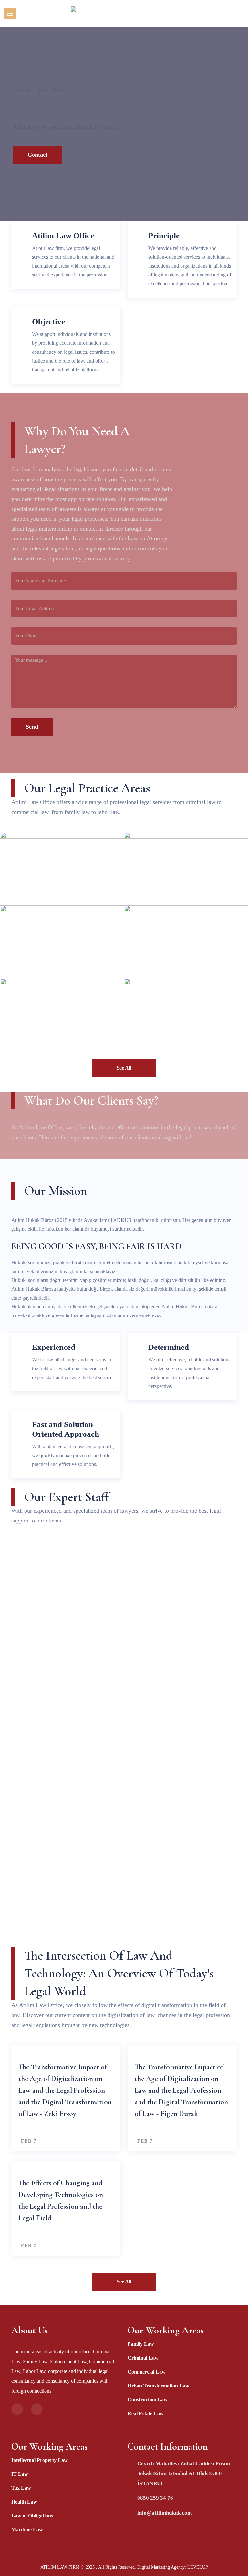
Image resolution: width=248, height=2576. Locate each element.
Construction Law (148, 2400)
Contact (38, 155)
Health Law (24, 2502)
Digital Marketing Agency (161, 2567)
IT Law (20, 2474)
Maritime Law (27, 2530)
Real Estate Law (146, 2414)
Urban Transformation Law (158, 2386)
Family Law (141, 2344)
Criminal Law (143, 2358)
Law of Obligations (32, 2516)
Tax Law (21, 2488)
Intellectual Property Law (40, 2460)
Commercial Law (147, 2372)
